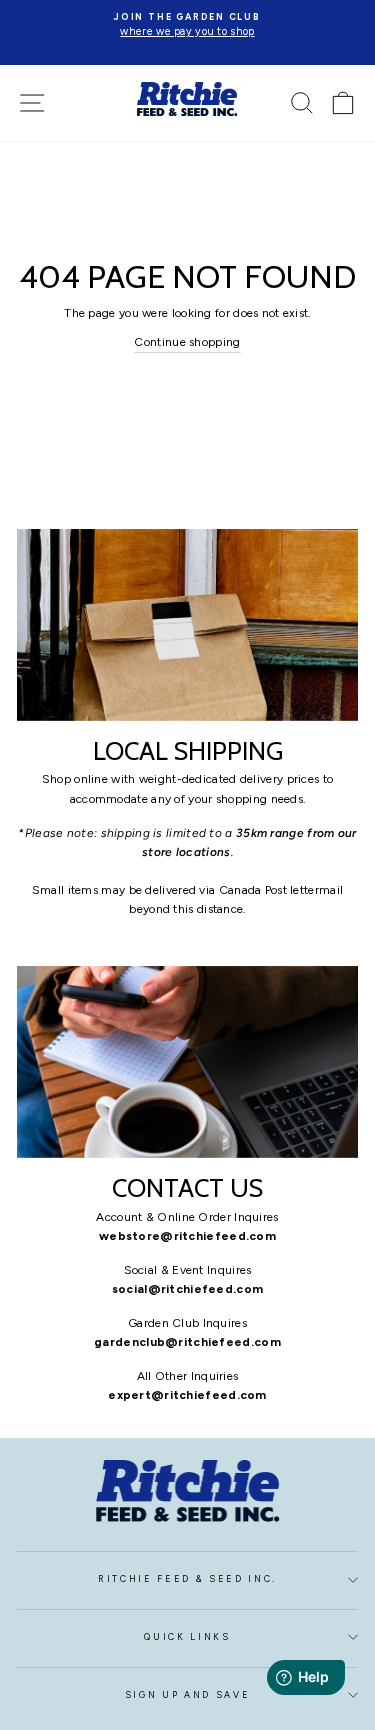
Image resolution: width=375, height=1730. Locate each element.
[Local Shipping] (187, 625)
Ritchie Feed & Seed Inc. (187, 1579)
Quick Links (187, 1637)
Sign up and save (188, 1695)
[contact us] (187, 1062)
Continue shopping (187, 342)
